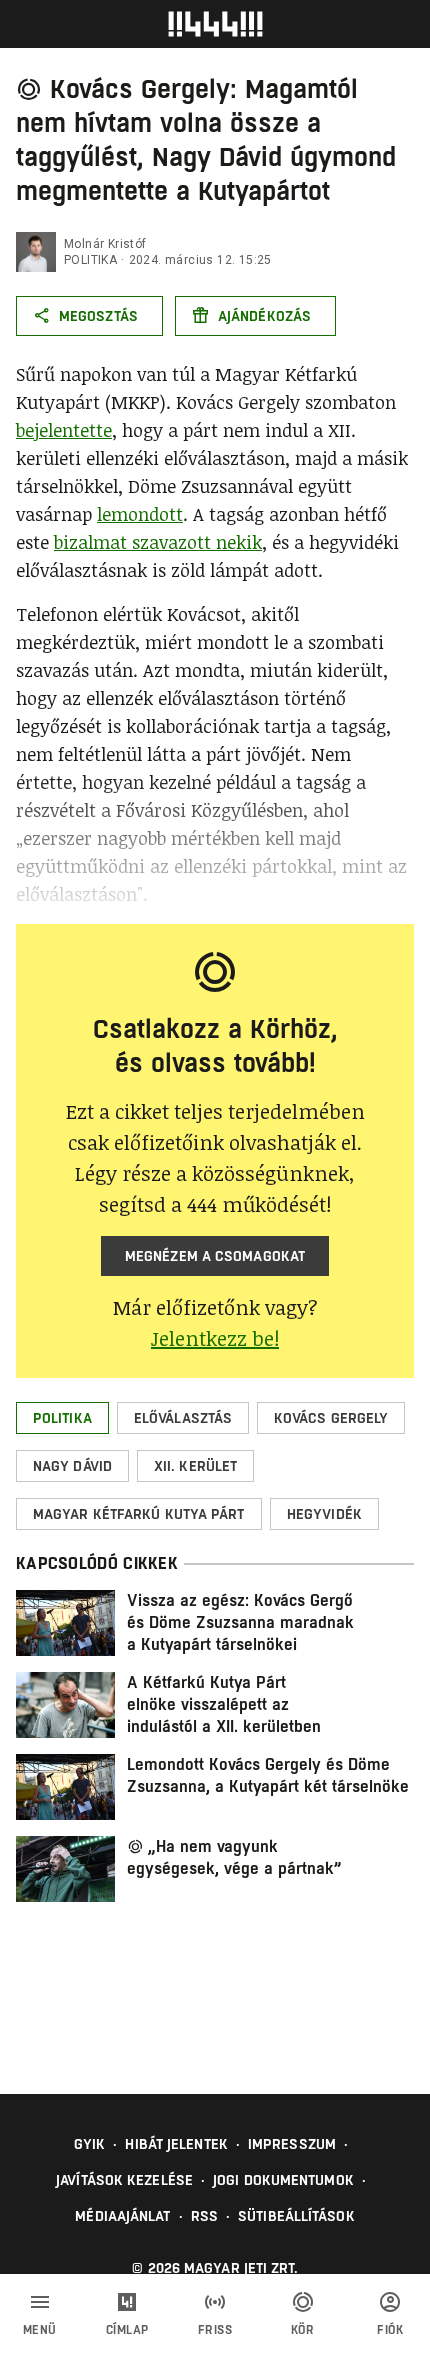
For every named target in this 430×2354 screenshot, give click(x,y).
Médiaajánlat (122, 2216)
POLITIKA (90, 260)
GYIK (89, 2144)
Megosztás (98, 316)
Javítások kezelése (124, 2180)
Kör (303, 2330)
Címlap (127, 2330)
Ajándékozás (264, 316)
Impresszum (292, 2144)
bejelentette (64, 430)
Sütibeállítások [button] (296, 2216)
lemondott (140, 514)
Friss (215, 2330)
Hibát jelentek (176, 2144)
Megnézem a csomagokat (215, 1256)
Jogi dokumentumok (283, 2180)
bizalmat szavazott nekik (158, 542)
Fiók (390, 2330)
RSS (204, 2216)
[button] (62, 1418)
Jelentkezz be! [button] (215, 1338)
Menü (40, 2330)
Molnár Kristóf (105, 244)
